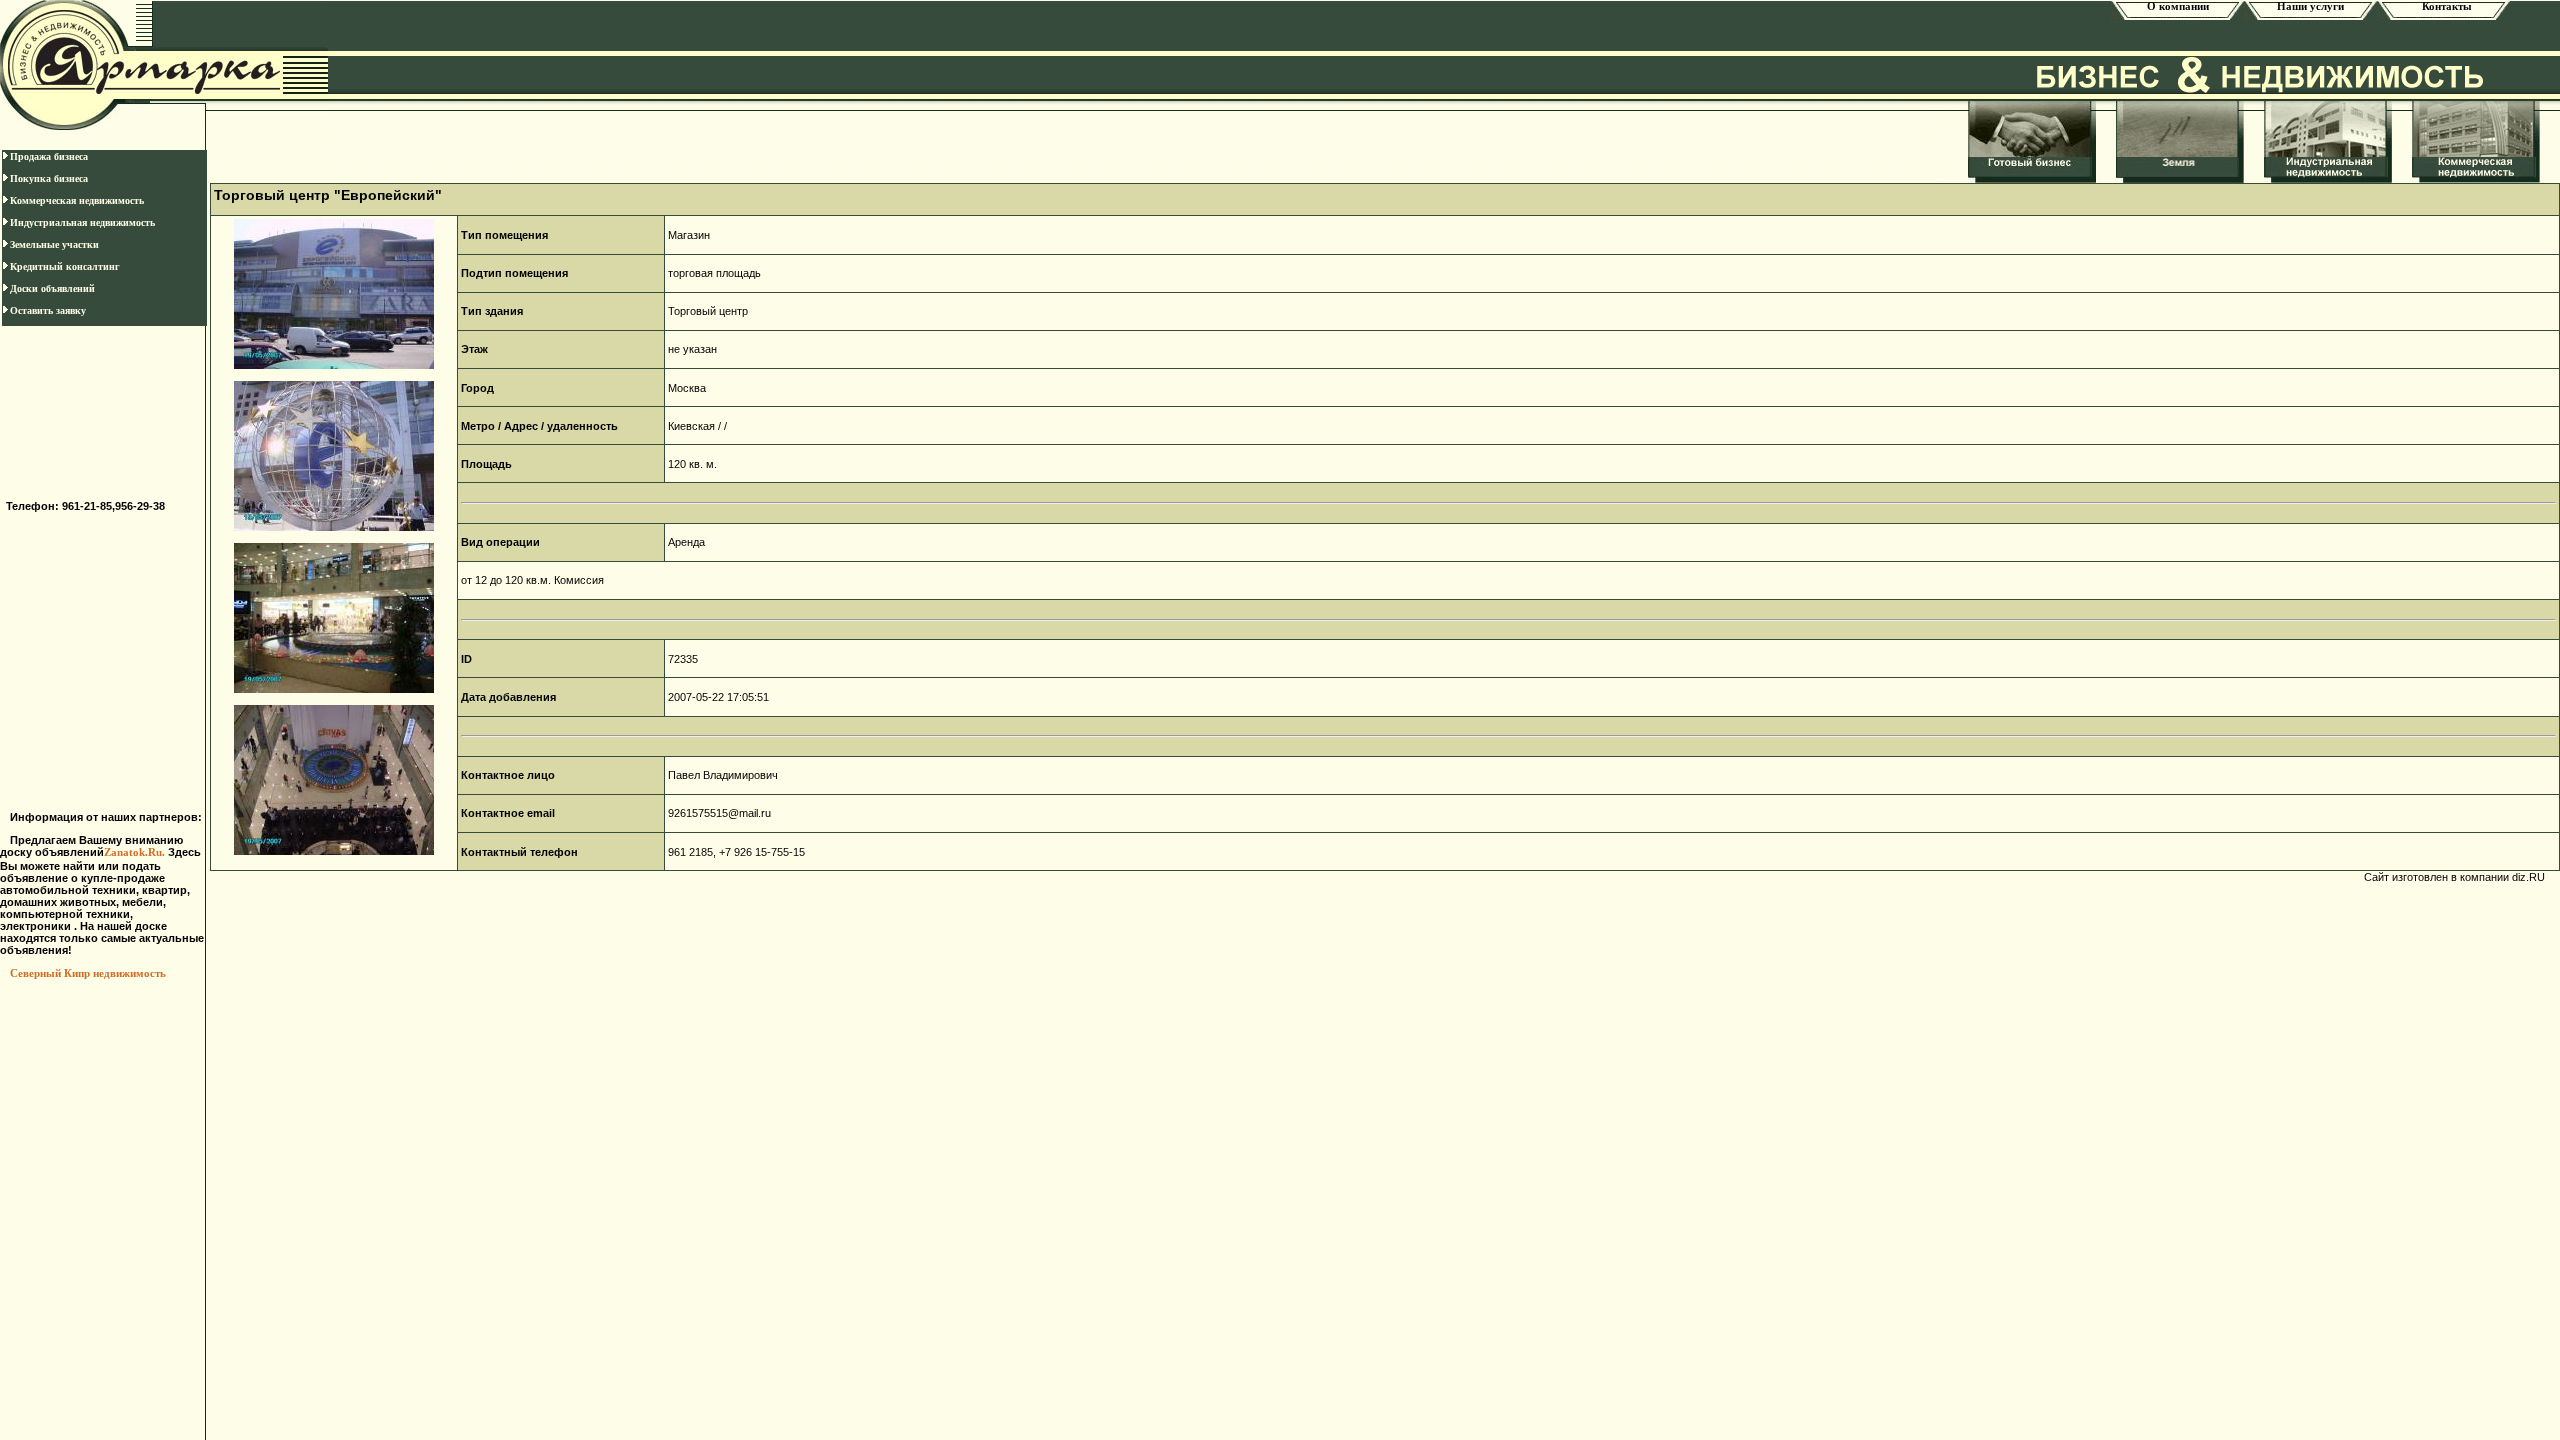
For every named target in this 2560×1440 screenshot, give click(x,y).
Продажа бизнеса (49, 156)
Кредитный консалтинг (65, 266)
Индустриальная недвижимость (82, 222)
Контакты (2444, 6)
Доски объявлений (52, 288)
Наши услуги (2310, 6)
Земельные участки (54, 244)
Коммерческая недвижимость (77, 200)
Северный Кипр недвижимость (88, 973)
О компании (2178, 6)
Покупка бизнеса (49, 178)
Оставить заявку (48, 310)
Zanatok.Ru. (136, 852)
